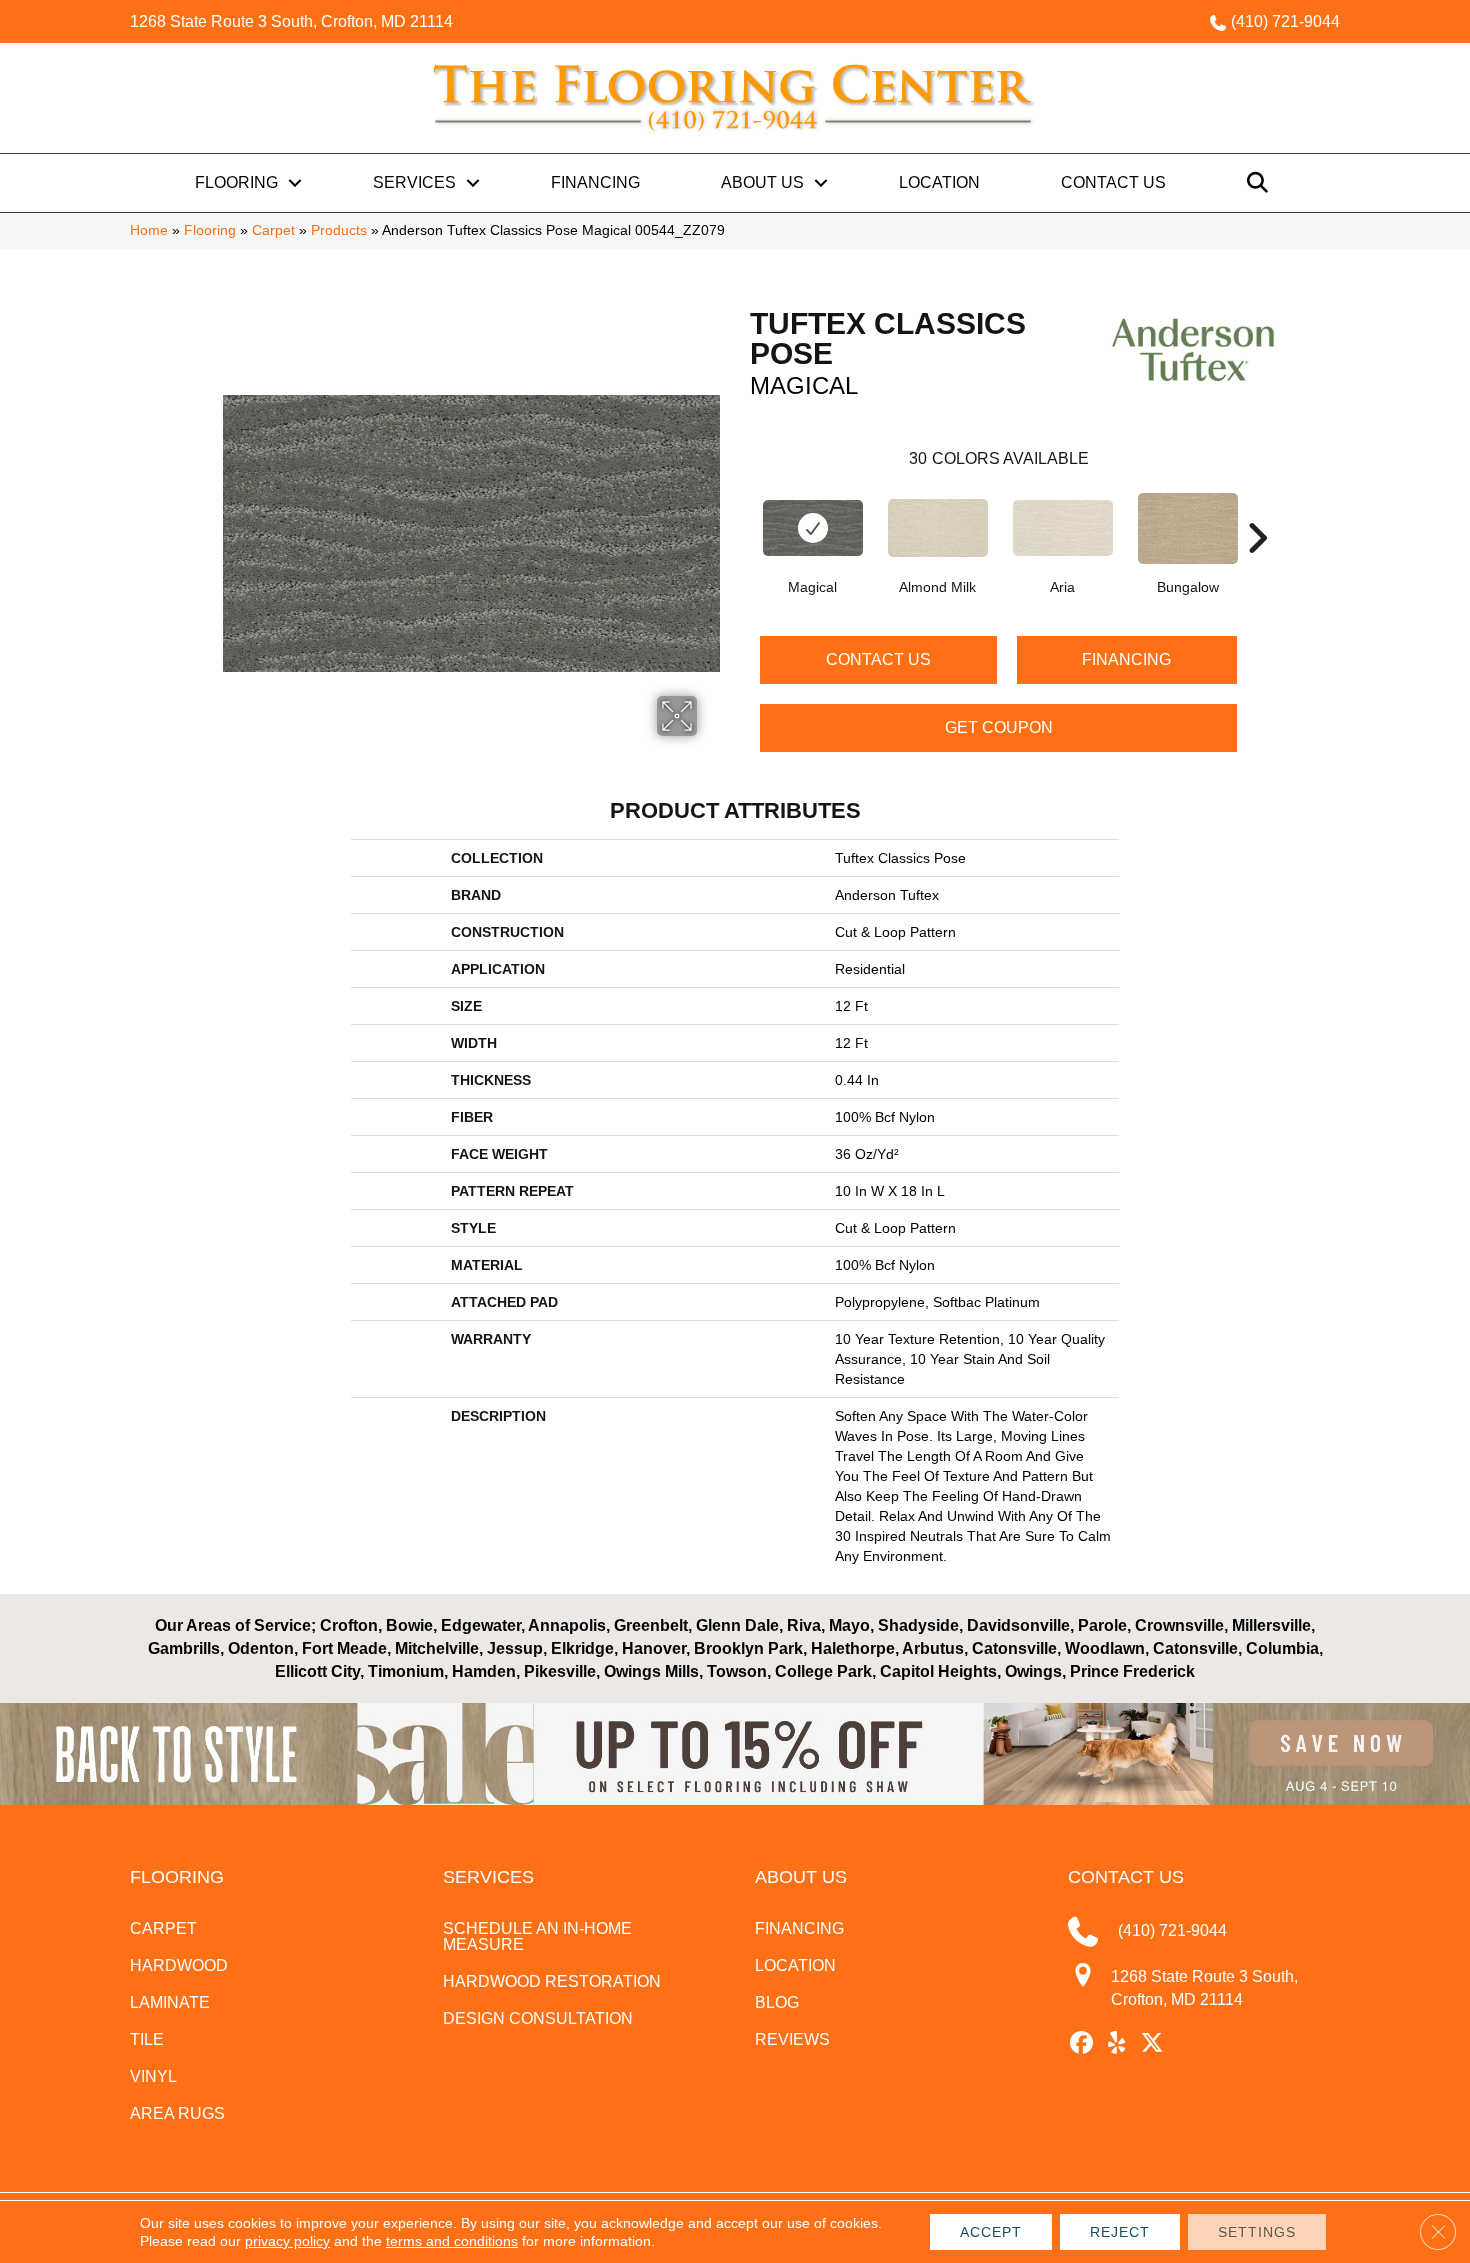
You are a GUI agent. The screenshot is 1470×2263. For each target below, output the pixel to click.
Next (1257, 508)
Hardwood (179, 1965)
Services (414, 182)
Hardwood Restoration (552, 1981)
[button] (295, 183)
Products (339, 230)
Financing (595, 182)
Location (939, 182)
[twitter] (1152, 2044)
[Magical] (813, 528)
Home (149, 230)
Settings (1257, 2232)
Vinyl (153, 2076)
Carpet (273, 230)
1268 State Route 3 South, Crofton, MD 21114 (291, 21)
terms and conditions (452, 2241)
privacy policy (287, 2241)
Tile (147, 2039)
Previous (740, 508)
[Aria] (1063, 528)
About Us (762, 182)
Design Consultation (538, 2018)
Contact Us (1113, 182)
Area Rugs (177, 2113)
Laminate (170, 2002)
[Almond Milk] (938, 528)
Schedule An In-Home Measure (537, 1936)
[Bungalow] (1188, 528)
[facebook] (1082, 2044)
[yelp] (1117, 2044)
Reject (1120, 2232)
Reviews (792, 2039)
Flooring (236, 182)
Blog (777, 2002)
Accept (991, 2232)
